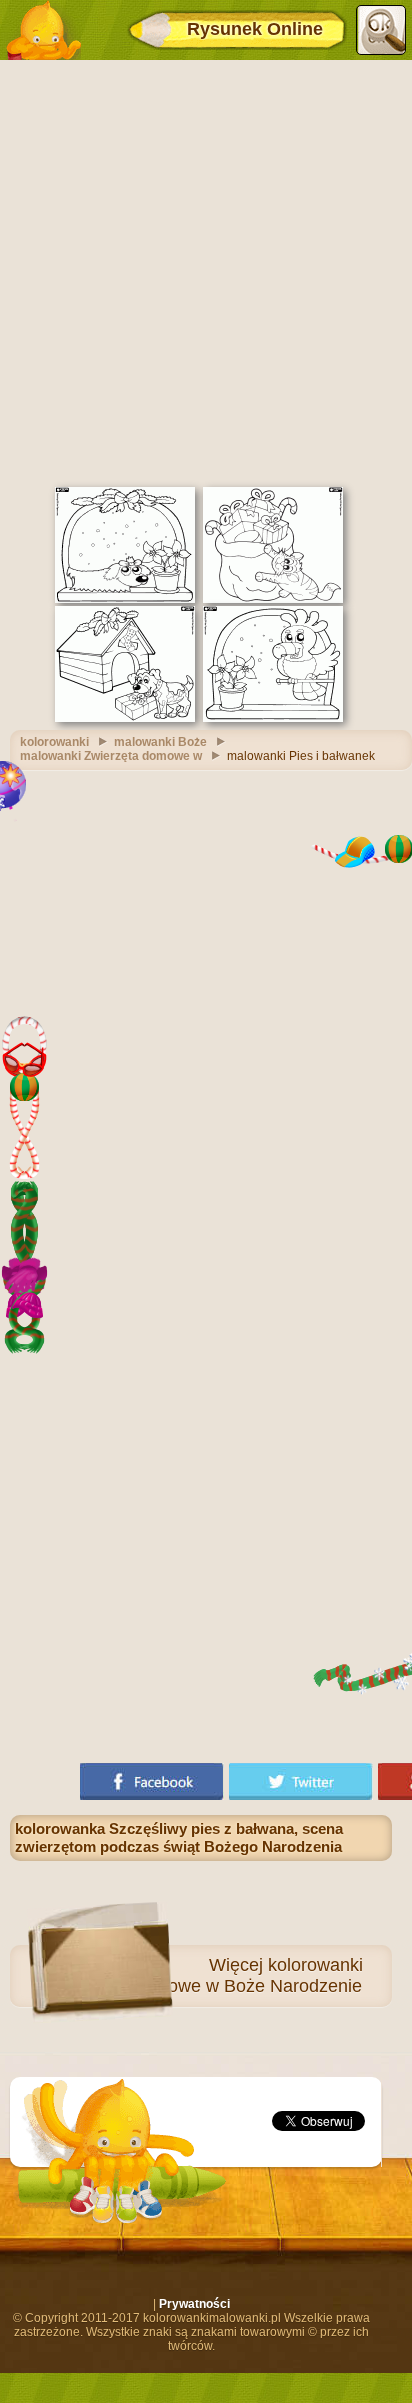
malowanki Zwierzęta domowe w (111, 756)
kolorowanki (54, 742)
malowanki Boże (160, 742)
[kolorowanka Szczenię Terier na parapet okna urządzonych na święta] (125, 599)
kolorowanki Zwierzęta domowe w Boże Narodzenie (206, 1975)
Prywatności (194, 2304)
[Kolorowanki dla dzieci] (43, 30)
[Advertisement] (206, 271)
